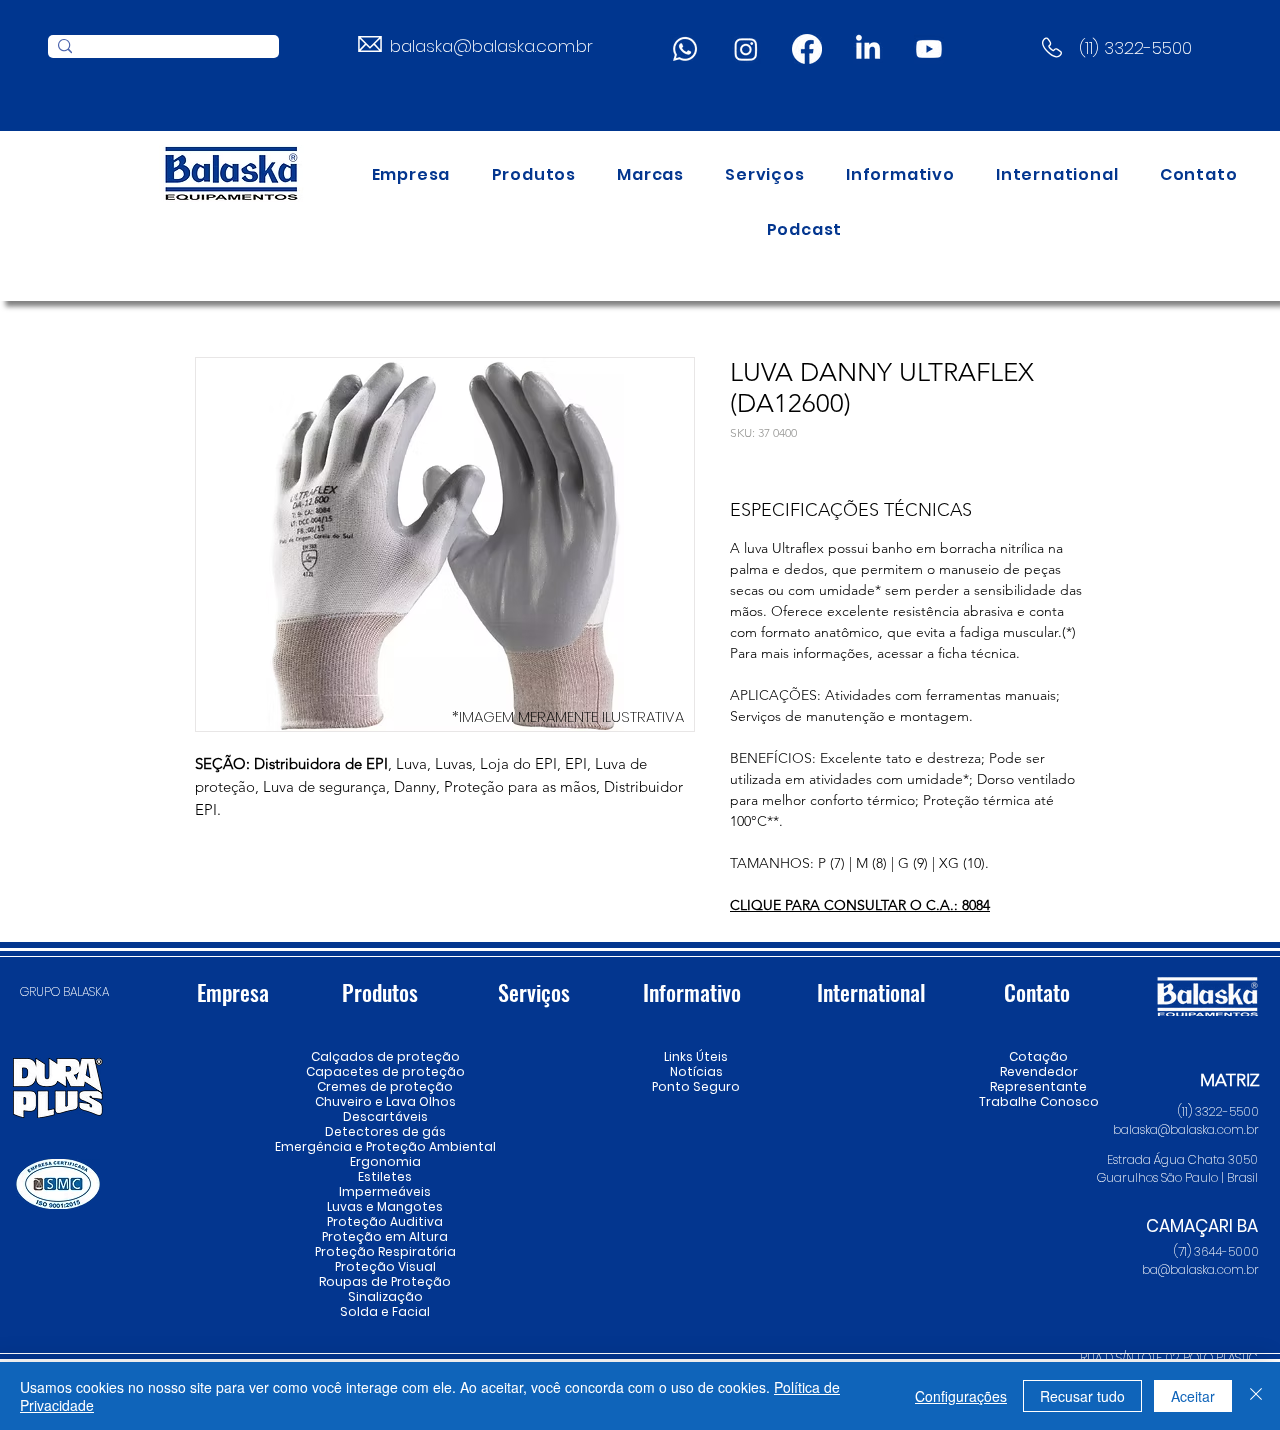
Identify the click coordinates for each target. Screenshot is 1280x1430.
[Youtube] (929, 49)
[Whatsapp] (685, 49)
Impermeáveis (385, 1191)
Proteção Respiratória (385, 1251)
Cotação (1038, 1056)
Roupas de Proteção (385, 1281)
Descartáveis (385, 1116)
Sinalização (385, 1296)
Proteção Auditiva (385, 1221)
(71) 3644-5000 (1216, 1251)
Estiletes (385, 1176)
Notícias (696, 1071)
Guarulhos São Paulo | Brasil (1177, 1177)
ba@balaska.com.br (1200, 1269)
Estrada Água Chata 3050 (1182, 1159)
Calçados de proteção (385, 1056)
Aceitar (1193, 1396)
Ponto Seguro (696, 1086)
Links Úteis (696, 1056)
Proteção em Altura (385, 1236)
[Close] (1256, 1396)
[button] (534, 174)
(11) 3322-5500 (1135, 48)
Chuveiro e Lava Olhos (385, 1101)
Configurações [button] (961, 1396)
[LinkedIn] (868, 49)
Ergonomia (385, 1161)
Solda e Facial (385, 1311)
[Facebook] (807, 49)
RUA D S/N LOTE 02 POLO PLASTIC (1169, 1357)
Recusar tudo (1082, 1396)
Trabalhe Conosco (1038, 1101)
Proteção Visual (385, 1266)
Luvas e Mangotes (385, 1206)
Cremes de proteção (385, 1086)
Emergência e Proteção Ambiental (385, 1146)
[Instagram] (746, 49)
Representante (1038, 1086)
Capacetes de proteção (385, 1071)
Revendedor (1038, 1071)
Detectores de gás (385, 1131)
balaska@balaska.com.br (491, 46)
